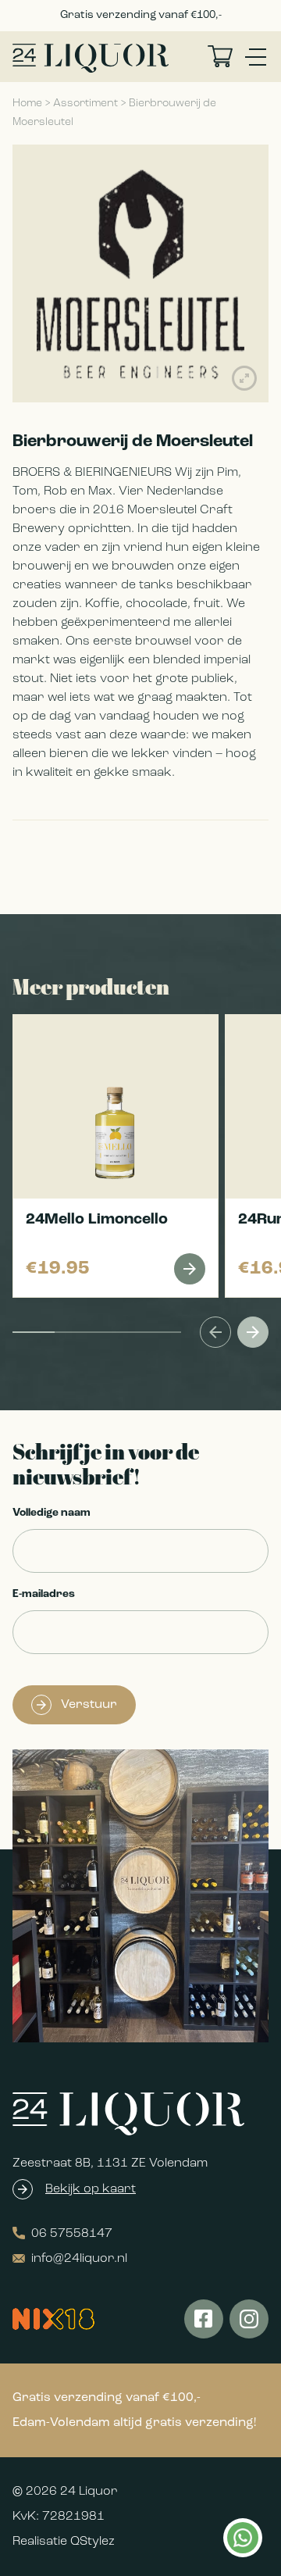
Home (27, 104)
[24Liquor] (91, 58)
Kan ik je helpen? (242, 2538)
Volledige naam (52, 1513)
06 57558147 (72, 2234)
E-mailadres (44, 1594)
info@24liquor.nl (79, 2259)
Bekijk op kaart (91, 2189)
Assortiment (85, 104)
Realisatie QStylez (64, 2542)
